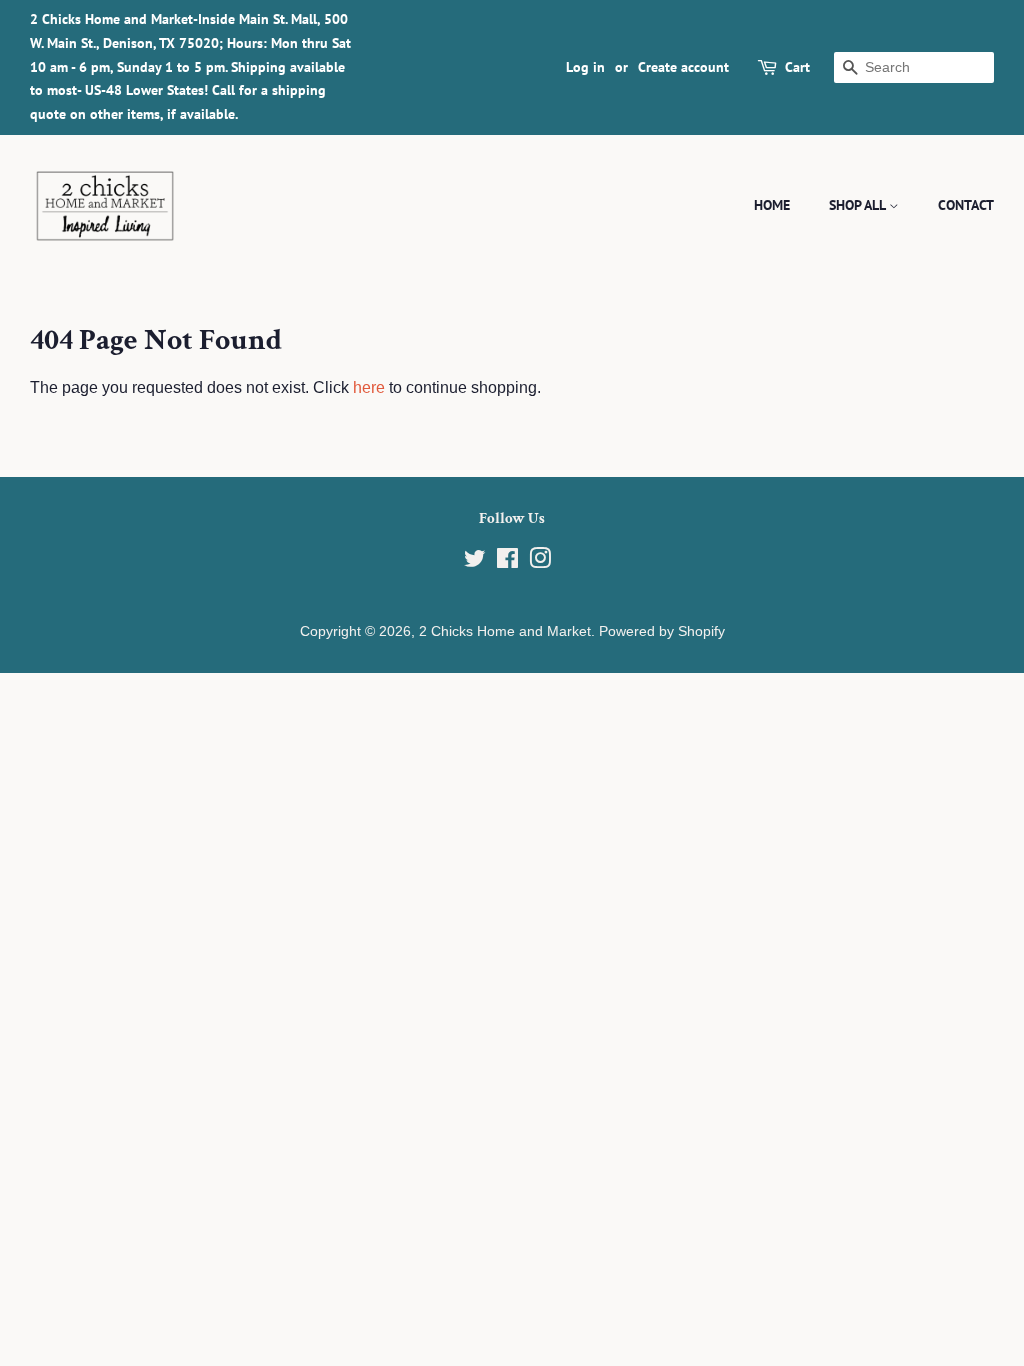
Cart (797, 67)
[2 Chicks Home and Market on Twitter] (475, 562)
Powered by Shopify (662, 631)
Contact (966, 205)
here (369, 387)
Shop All (859, 205)
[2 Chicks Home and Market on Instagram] (540, 562)
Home (772, 205)
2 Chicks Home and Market (505, 631)
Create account (683, 67)
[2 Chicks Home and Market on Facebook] (507, 562)
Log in (585, 67)
